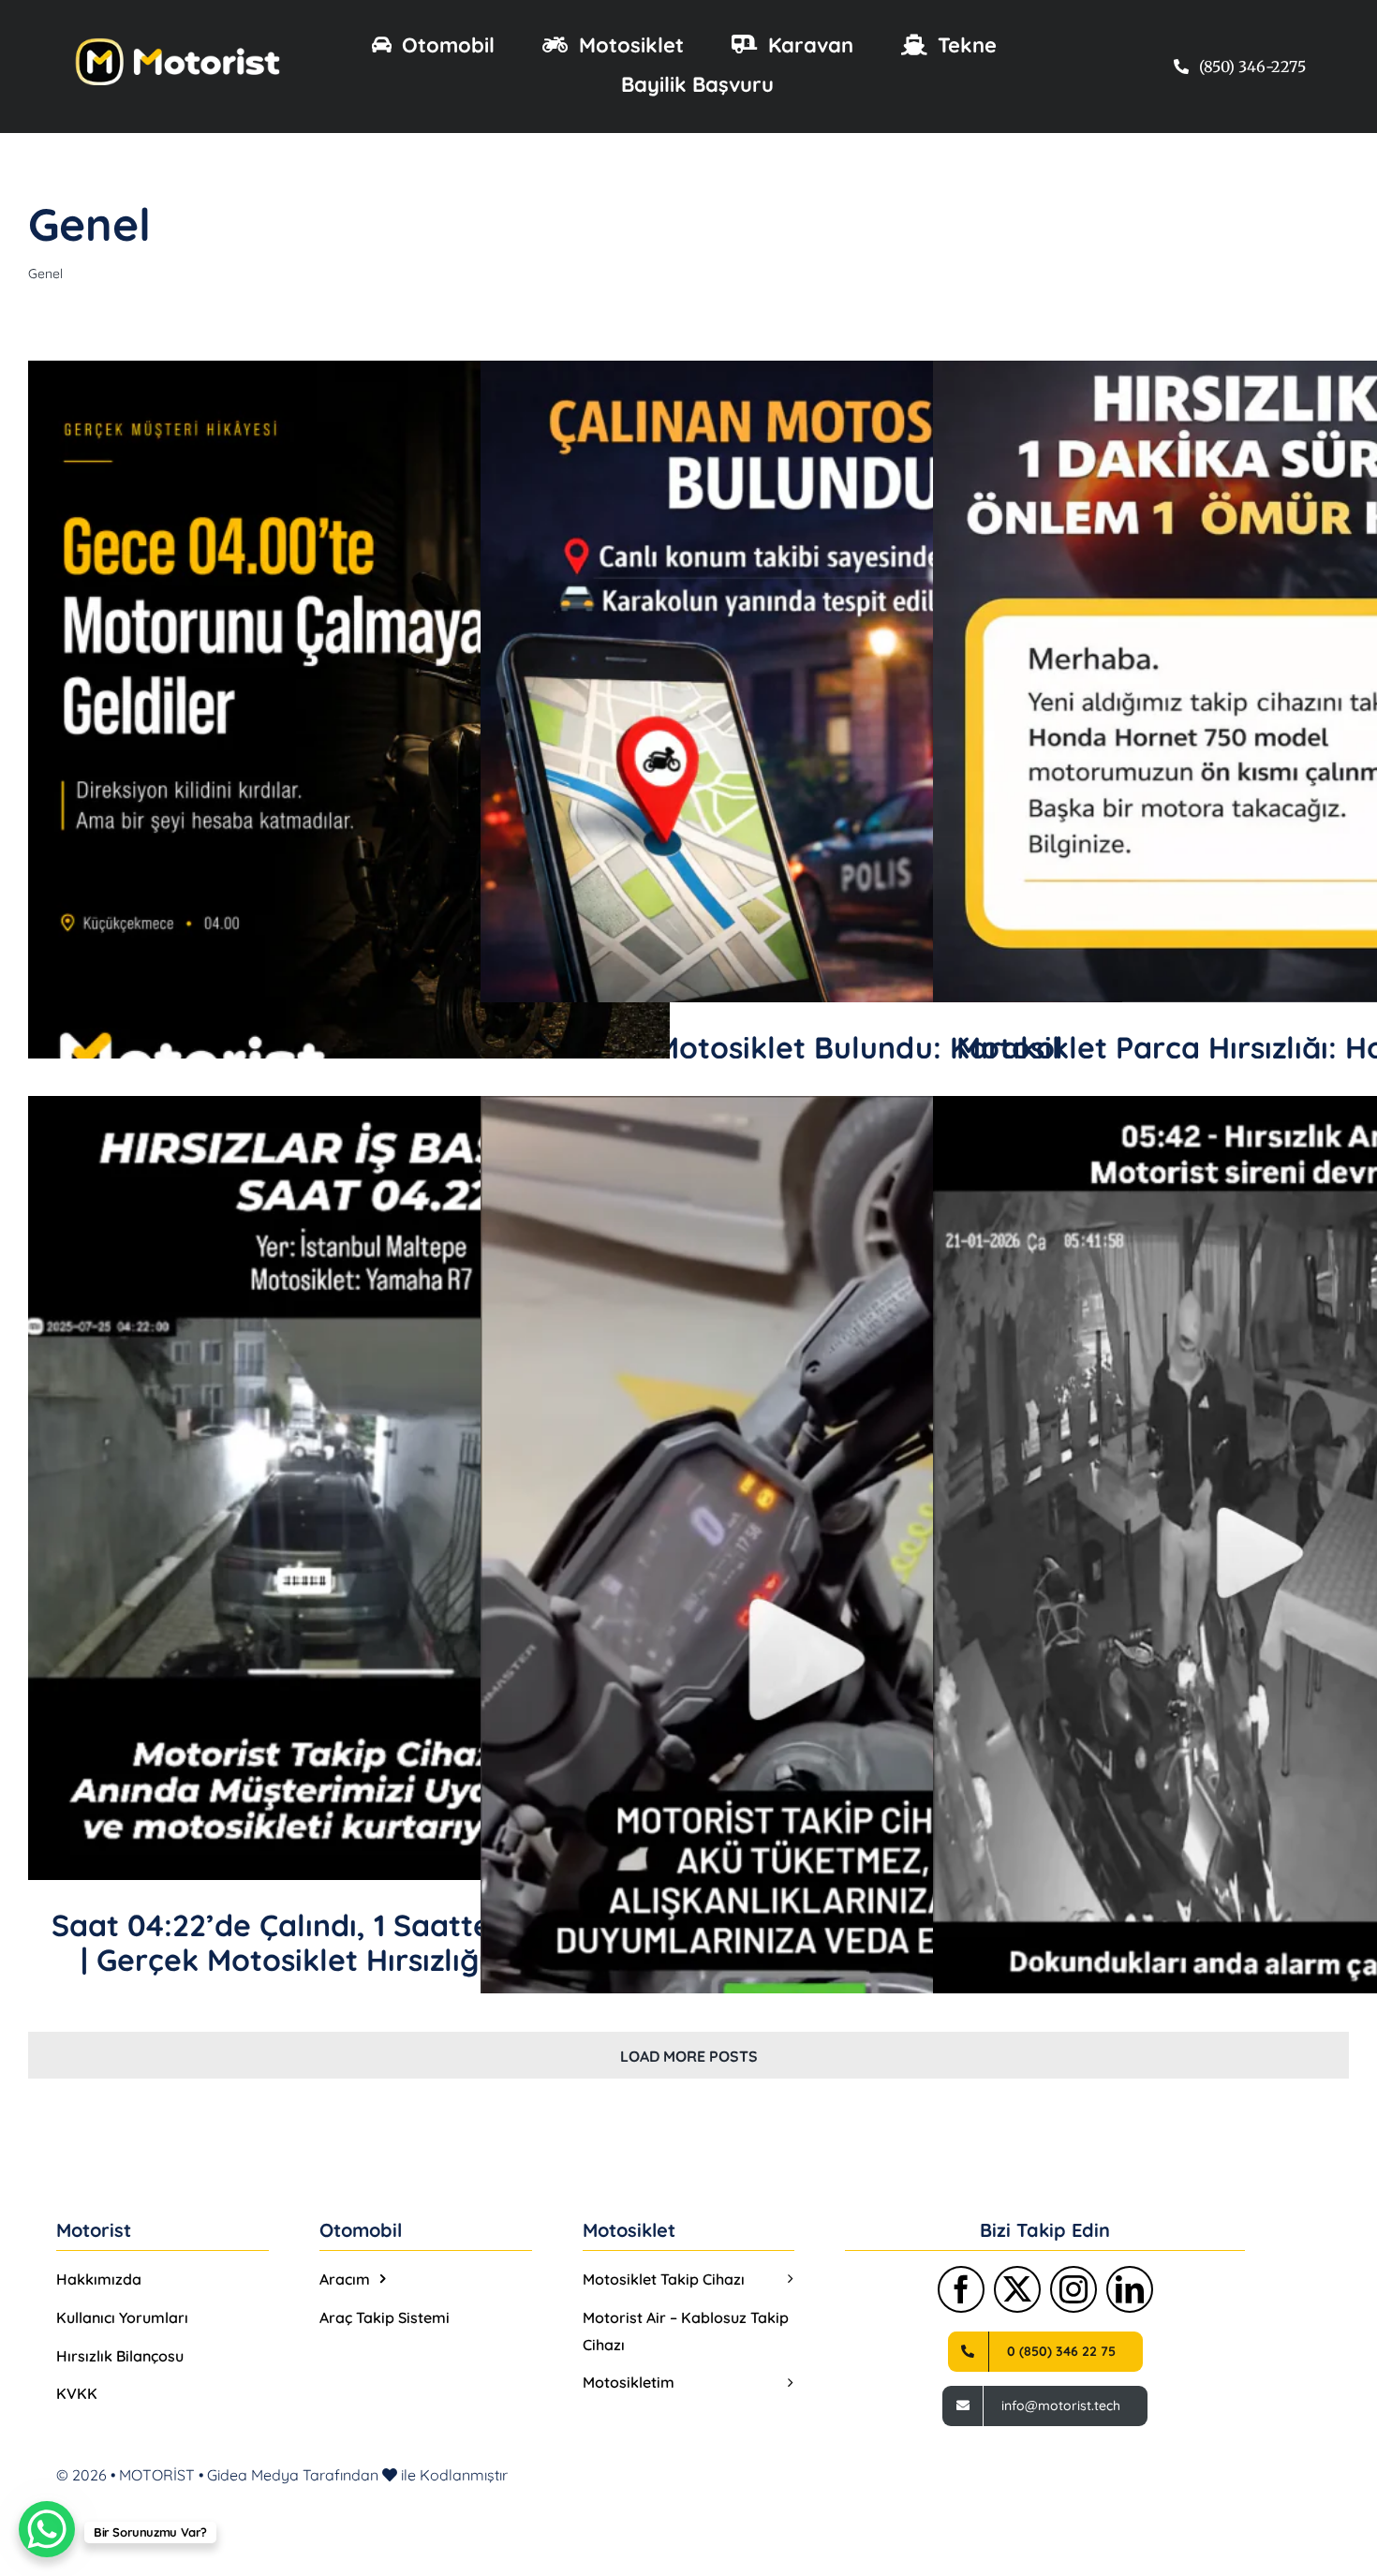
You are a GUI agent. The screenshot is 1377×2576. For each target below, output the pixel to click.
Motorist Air (755, 706)
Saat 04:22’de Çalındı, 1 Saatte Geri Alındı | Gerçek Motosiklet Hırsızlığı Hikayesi (348, 1942)
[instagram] (1073, 2289)
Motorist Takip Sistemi (856, 706)
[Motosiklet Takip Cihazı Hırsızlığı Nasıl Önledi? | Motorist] (349, 762)
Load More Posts (689, 2056)
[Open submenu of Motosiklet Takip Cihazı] (786, 2280)
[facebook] (961, 2289)
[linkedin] (1130, 2289)
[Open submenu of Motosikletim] (786, 2383)
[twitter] (1017, 2289)
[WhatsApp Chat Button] (47, 2529)
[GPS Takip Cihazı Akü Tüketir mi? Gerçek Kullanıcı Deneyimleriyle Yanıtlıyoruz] (801, 1624)
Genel (348, 777)
